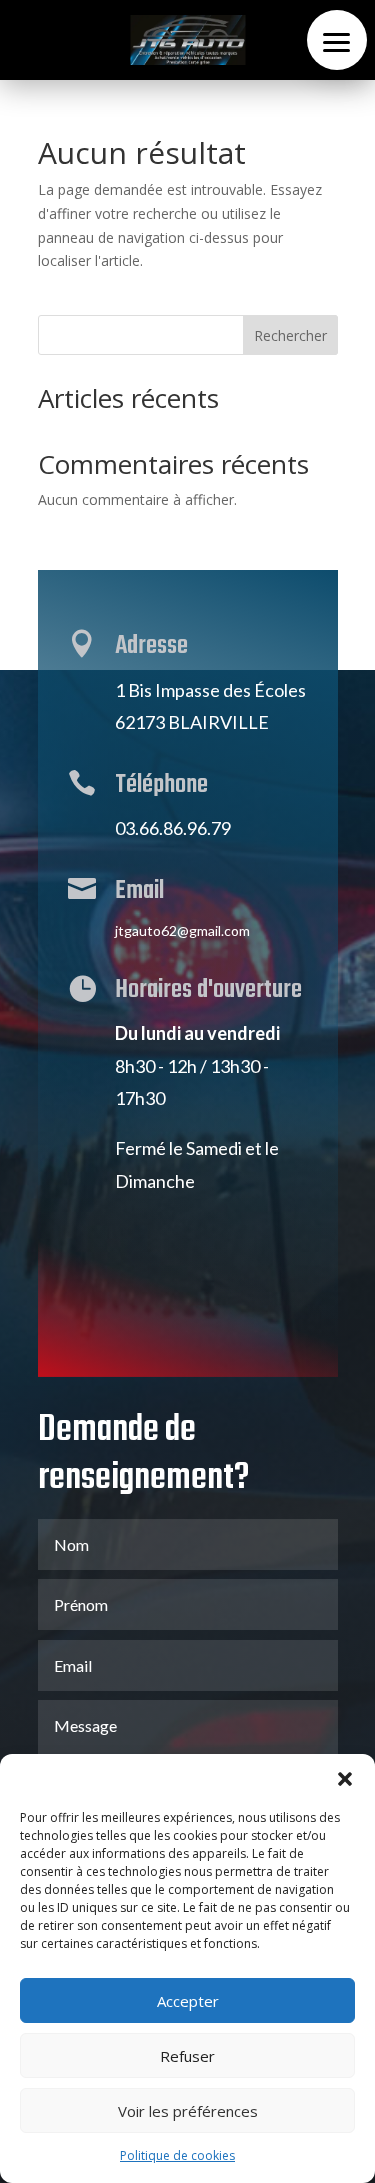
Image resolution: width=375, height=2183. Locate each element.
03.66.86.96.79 (173, 828)
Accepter (188, 2001)
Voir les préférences (188, 2111)
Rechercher (290, 335)
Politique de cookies (177, 2155)
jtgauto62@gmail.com (182, 930)
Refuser (187, 2056)
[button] (345, 1779)
